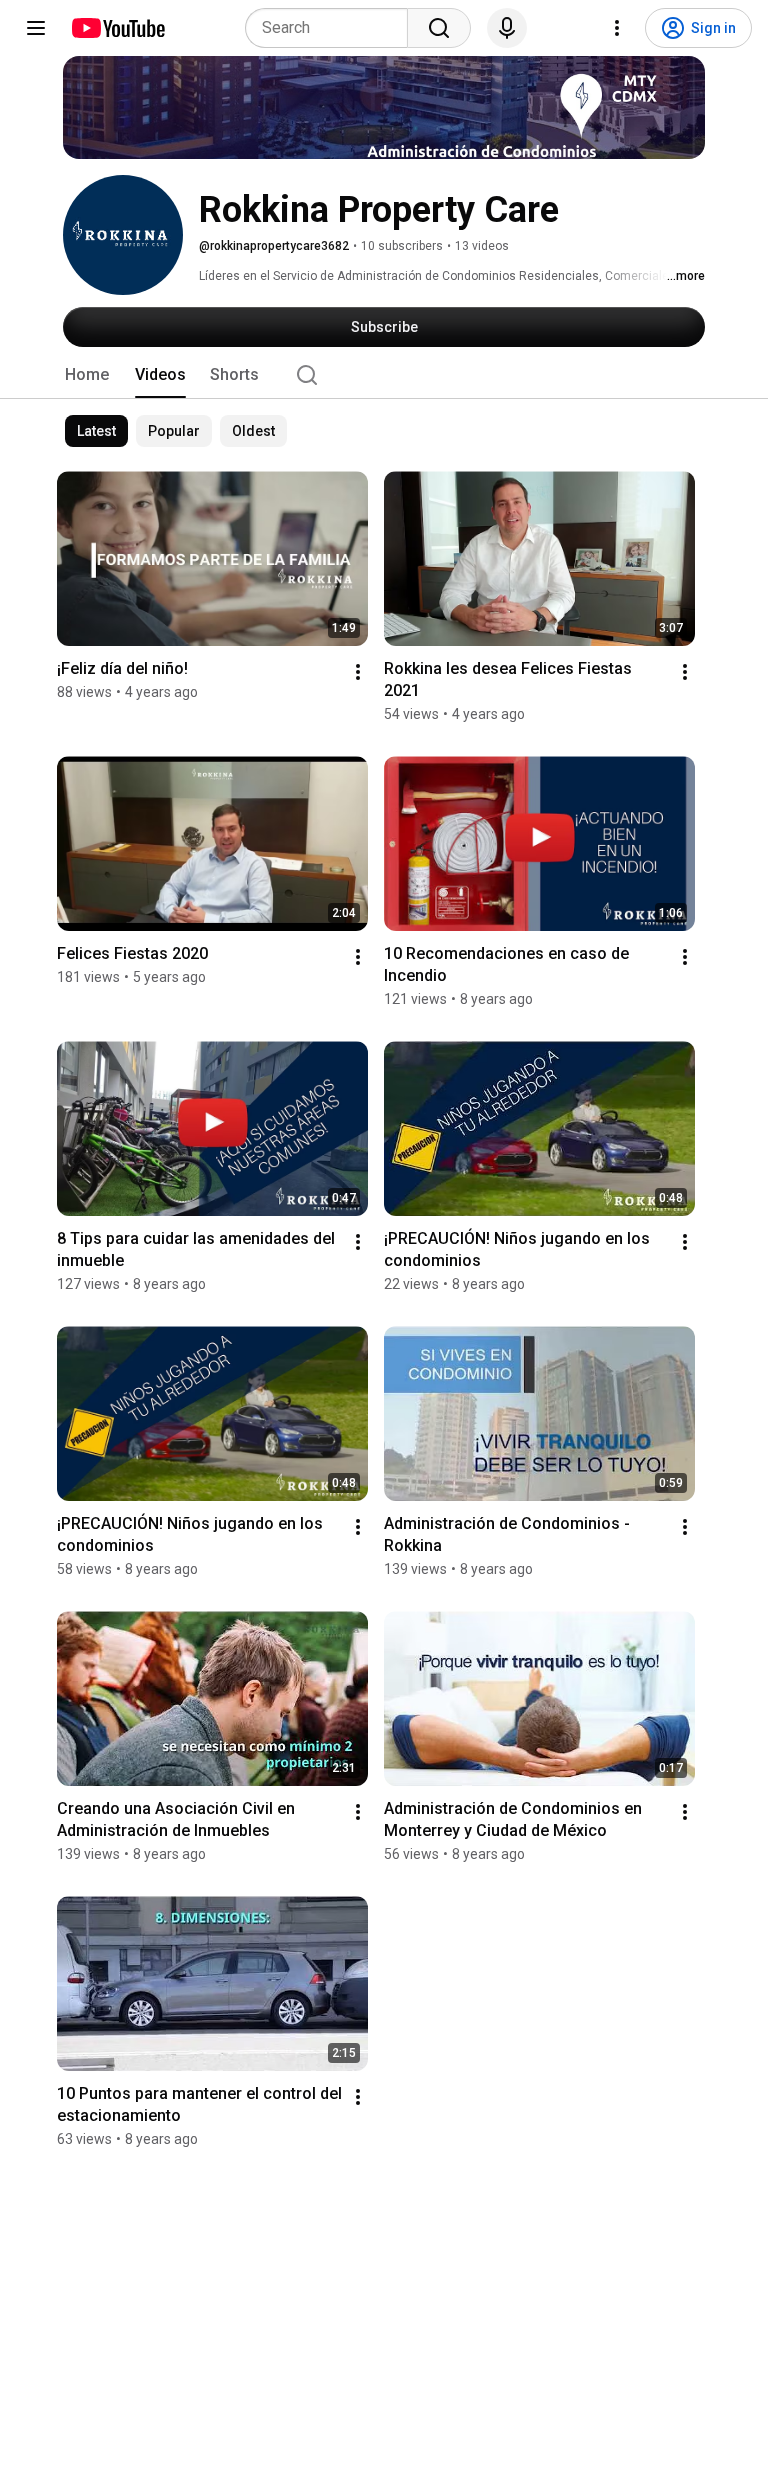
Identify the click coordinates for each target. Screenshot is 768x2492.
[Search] (439, 28)
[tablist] (384, 375)
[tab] (87, 375)
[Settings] (617, 28)
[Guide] (36, 28)
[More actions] (358, 672)
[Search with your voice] (507, 28)
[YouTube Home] (117, 28)
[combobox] (332, 28)
